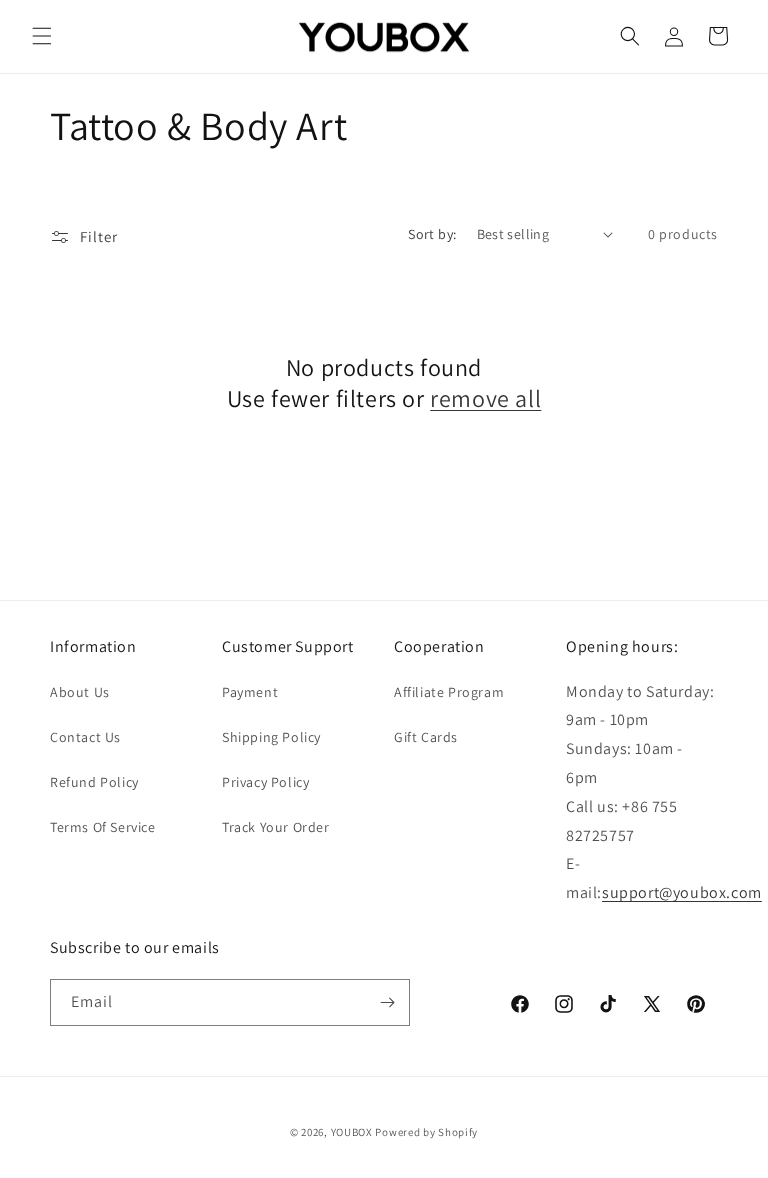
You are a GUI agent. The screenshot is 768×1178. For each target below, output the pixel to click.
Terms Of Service (103, 827)
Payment (250, 692)
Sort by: (432, 234)
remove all (485, 398)
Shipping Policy (271, 737)
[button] (42, 36)
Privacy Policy (265, 782)
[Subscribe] (387, 1002)
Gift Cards (426, 737)
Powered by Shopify (426, 1132)
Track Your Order (276, 827)
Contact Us (85, 737)
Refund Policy (94, 782)
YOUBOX (352, 1132)
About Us (80, 692)
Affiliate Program (449, 692)
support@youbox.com (682, 892)
